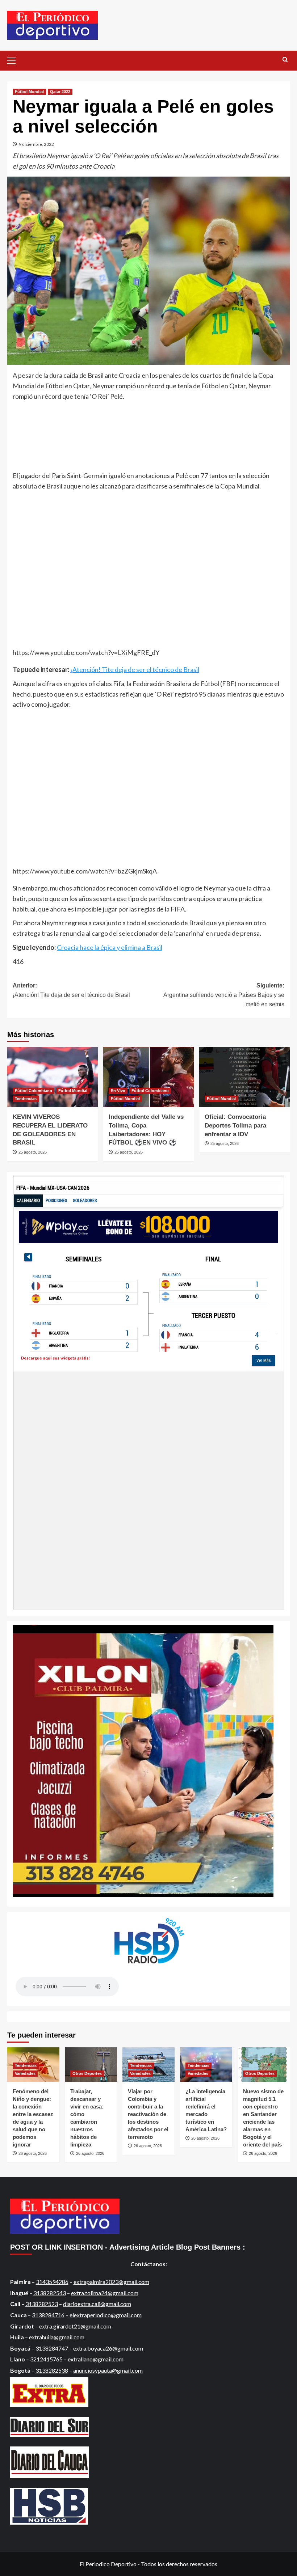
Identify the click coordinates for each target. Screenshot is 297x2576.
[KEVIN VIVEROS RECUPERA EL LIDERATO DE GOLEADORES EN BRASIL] (53, 1077)
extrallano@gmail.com (96, 2359)
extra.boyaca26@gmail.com (108, 2348)
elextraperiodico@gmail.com (106, 2315)
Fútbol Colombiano (34, 1091)
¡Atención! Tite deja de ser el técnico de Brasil (135, 669)
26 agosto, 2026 (33, 2153)
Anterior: (71, 990)
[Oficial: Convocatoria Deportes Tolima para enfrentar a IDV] (244, 1077)
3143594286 (52, 2282)
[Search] (285, 60)
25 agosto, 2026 (33, 1152)
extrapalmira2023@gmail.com (111, 2282)
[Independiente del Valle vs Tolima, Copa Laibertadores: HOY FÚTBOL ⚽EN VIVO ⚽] (148, 1077)
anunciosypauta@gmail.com (108, 2370)
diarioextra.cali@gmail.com (97, 2304)
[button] (14, 60)
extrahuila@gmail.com (57, 2337)
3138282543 (50, 2293)
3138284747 (52, 2348)
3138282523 (42, 2304)
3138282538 (52, 2370)
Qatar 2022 (60, 92)
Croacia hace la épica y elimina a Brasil (110, 947)
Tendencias (26, 1099)
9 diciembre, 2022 (36, 144)
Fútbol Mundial (29, 92)
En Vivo (118, 1091)
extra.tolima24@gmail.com (105, 2293)
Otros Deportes (87, 2073)
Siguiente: (224, 995)
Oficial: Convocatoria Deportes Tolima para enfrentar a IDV (235, 1126)
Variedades (25, 2073)
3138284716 (48, 2315)
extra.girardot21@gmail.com (75, 2326)
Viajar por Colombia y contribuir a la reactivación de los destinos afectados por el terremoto (148, 2114)
